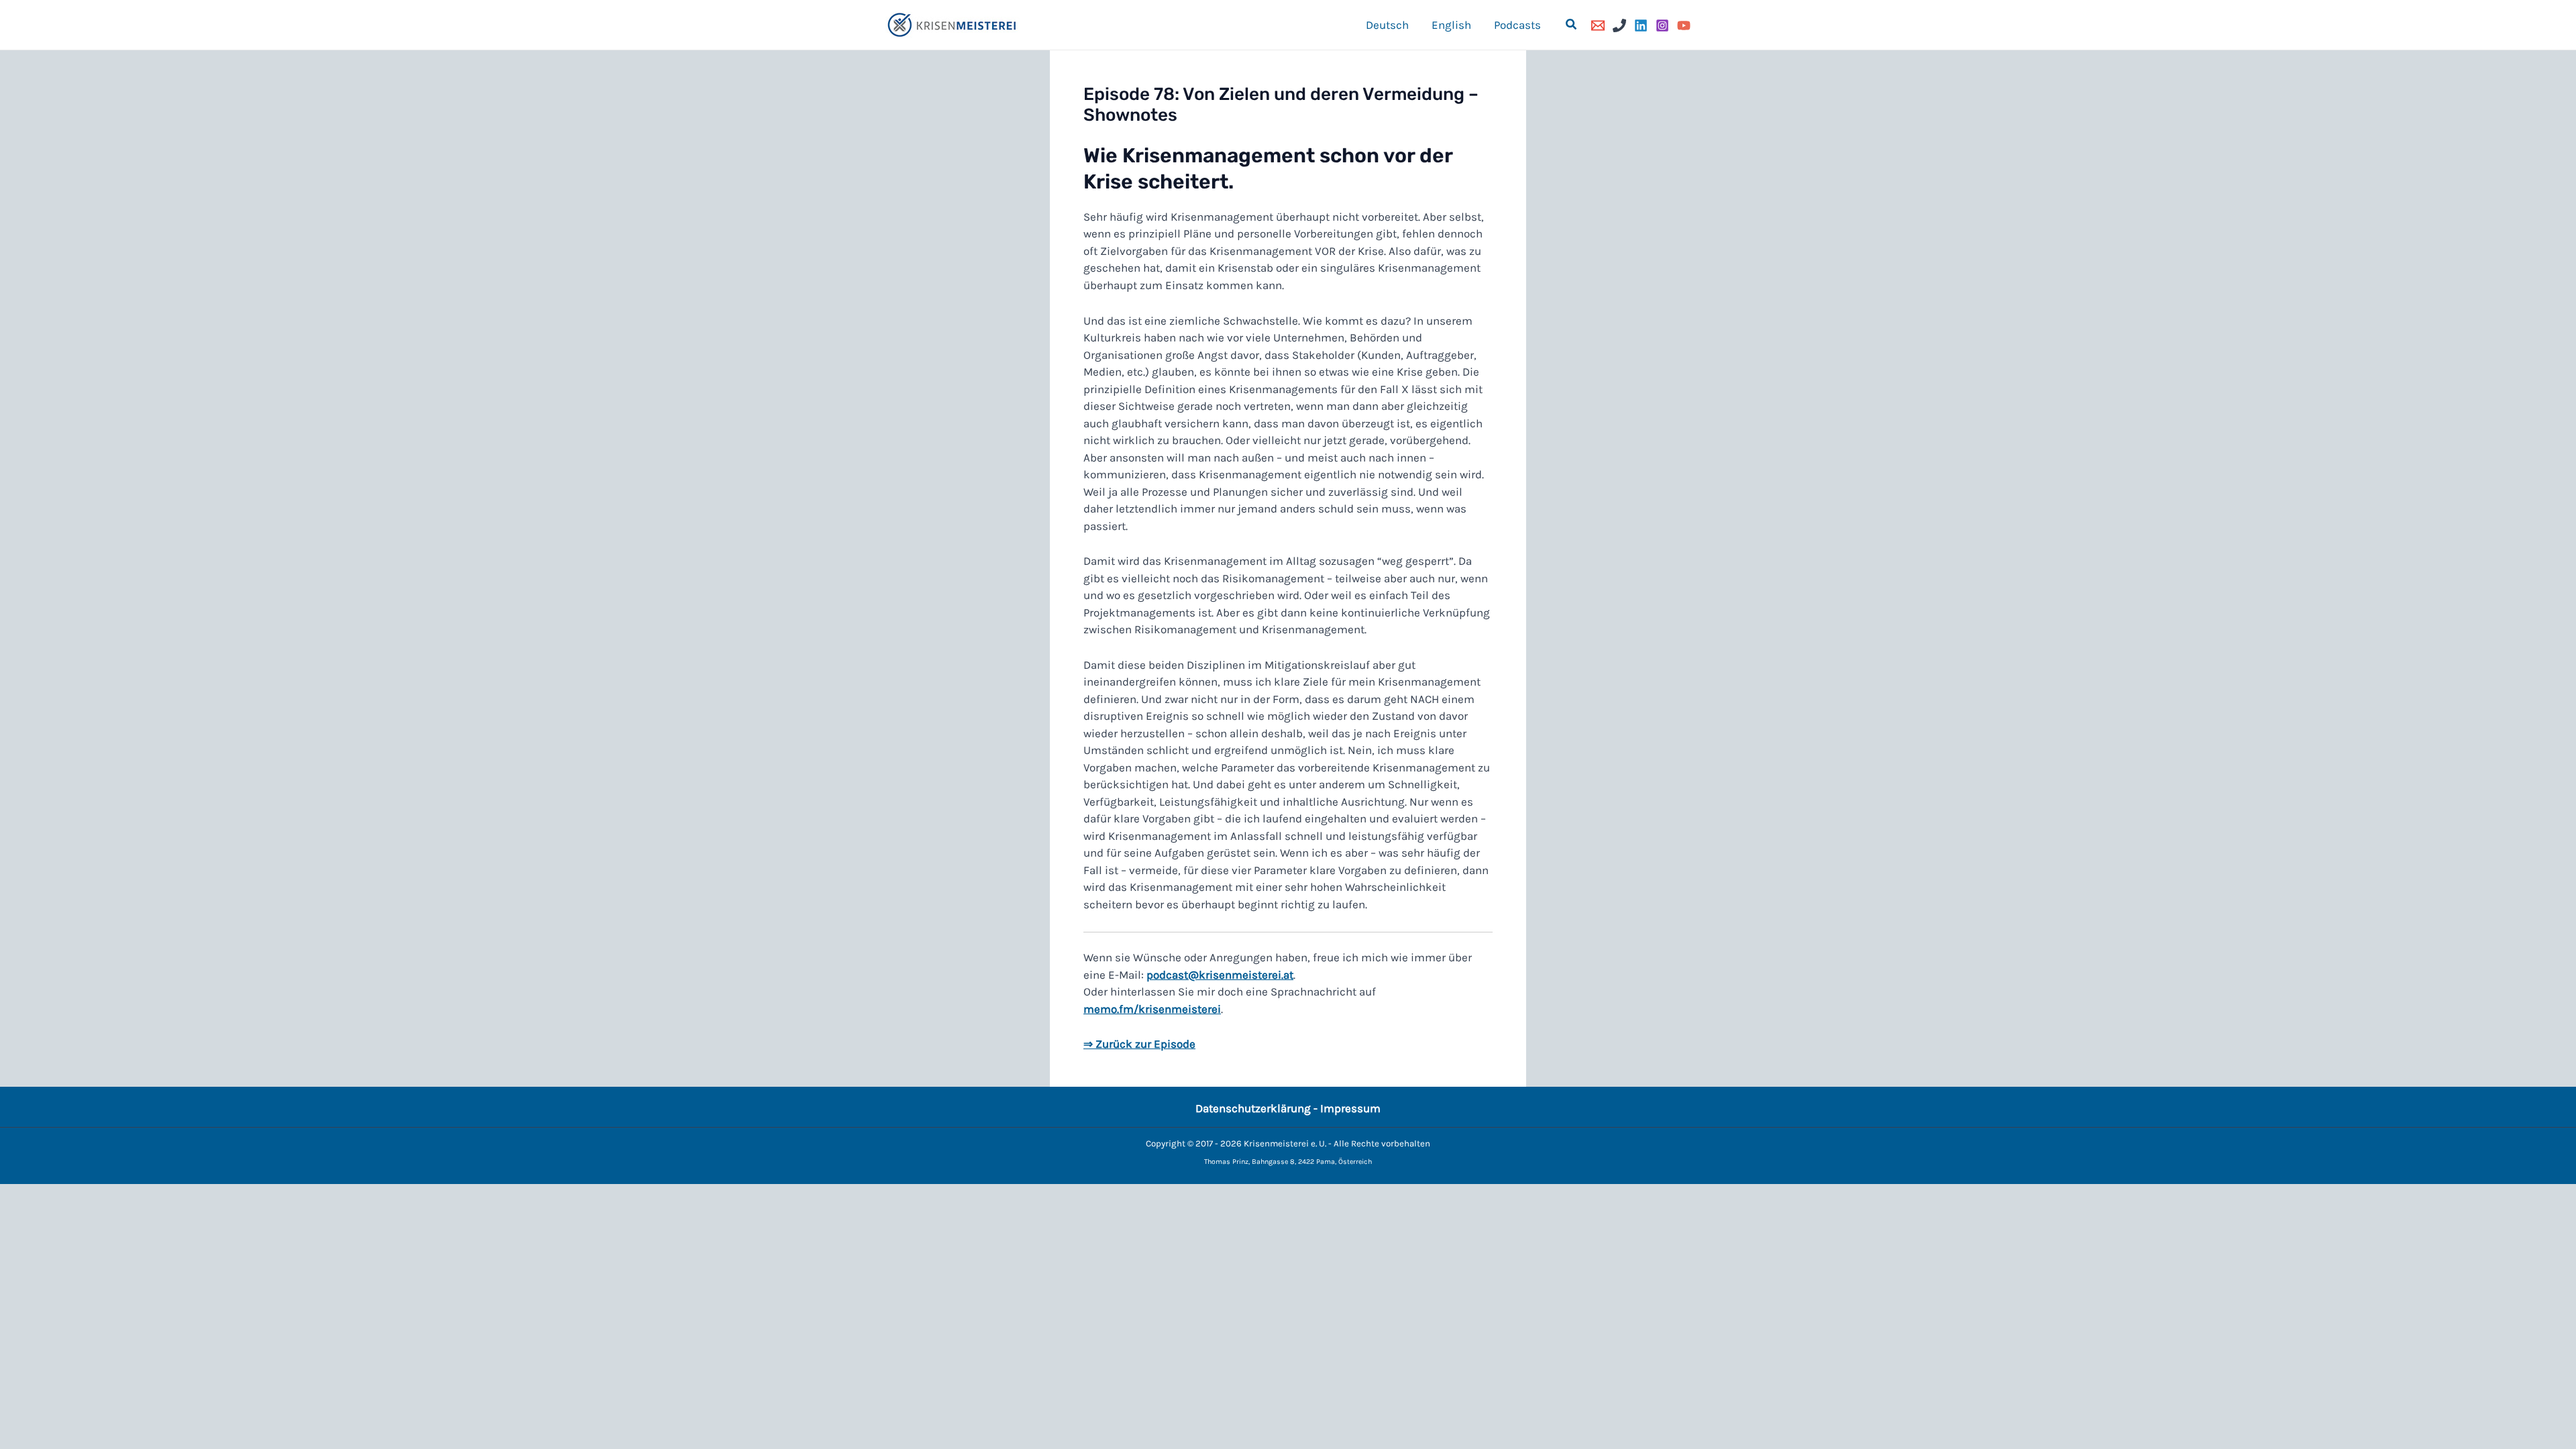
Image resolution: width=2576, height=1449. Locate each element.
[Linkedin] (1641, 25)
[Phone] (1619, 25)
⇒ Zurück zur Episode (1139, 1044)
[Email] (1598, 25)
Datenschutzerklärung (1253, 1108)
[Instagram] (1662, 25)
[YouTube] (1684, 25)
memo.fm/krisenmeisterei (1152, 1009)
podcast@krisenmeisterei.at (1220, 975)
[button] (1572, 25)
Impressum (1350, 1108)
